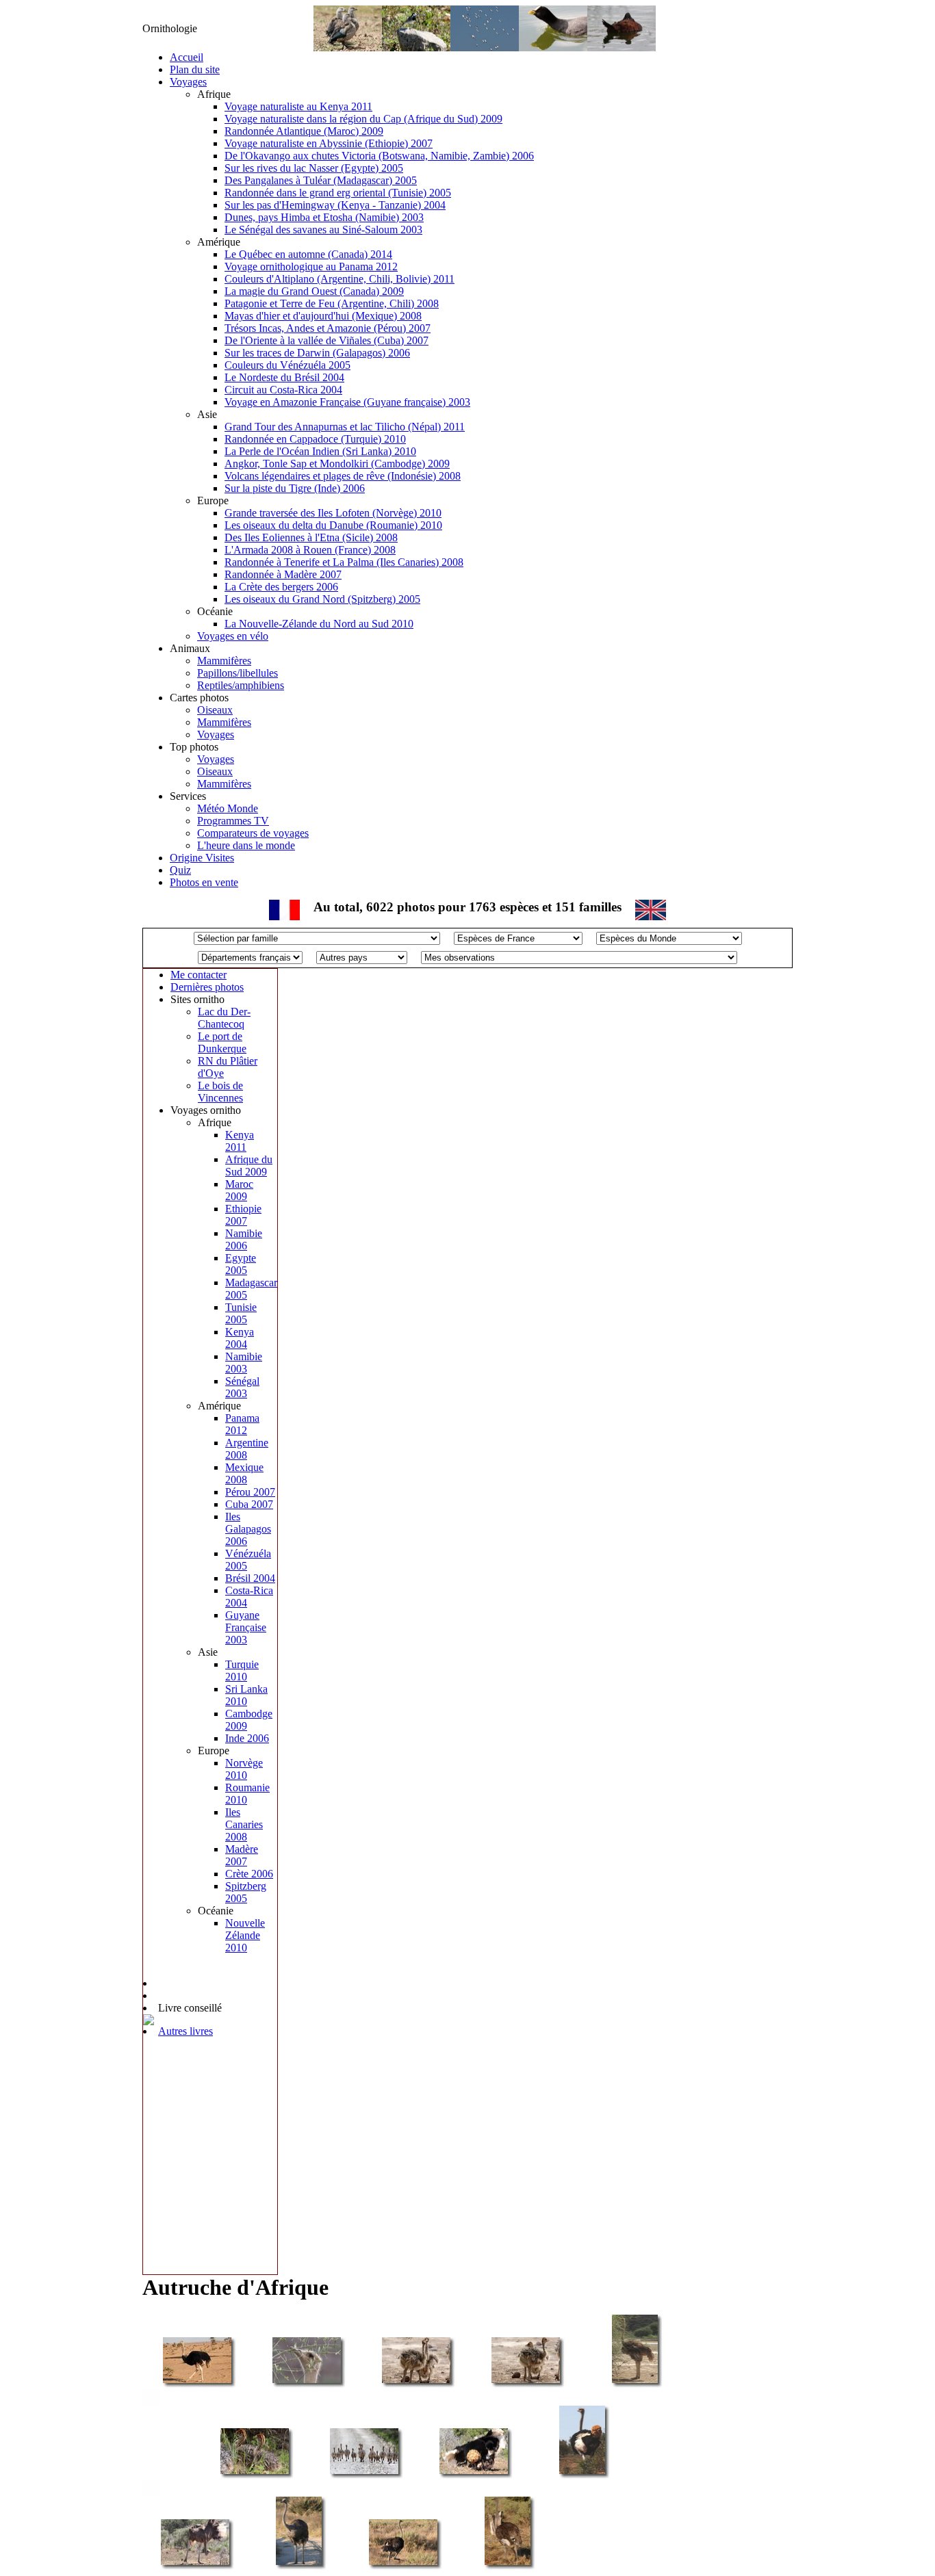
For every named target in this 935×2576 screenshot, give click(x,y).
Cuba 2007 (249, 1504)
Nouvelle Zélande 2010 (245, 1935)
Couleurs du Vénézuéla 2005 (287, 365)
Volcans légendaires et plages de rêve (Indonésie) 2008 (343, 476)
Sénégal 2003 (242, 1387)
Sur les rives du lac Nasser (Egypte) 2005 (314, 168)
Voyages (188, 82)
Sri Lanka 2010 (246, 1695)
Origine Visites (202, 858)
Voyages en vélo (233, 636)
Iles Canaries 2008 (244, 1824)
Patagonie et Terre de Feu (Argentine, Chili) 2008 (332, 303)
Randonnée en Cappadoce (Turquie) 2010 (315, 439)
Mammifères (224, 661)
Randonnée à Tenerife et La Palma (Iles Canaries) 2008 (344, 562)
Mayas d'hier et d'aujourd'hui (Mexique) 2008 (323, 316)
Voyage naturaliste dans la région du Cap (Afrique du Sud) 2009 (363, 119)
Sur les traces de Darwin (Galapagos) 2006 (317, 353)
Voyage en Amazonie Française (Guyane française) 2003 (347, 402)
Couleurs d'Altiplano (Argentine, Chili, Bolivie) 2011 (340, 279)
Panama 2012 (242, 1424)
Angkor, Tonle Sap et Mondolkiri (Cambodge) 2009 (337, 464)
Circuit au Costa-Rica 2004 (283, 390)
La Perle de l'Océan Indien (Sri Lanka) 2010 (320, 451)
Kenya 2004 (240, 1338)
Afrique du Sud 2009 (249, 1166)
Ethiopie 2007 (243, 1215)
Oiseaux (215, 710)
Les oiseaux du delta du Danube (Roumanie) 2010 (333, 525)
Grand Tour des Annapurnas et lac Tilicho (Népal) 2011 (345, 427)
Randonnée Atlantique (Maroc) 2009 (304, 131)
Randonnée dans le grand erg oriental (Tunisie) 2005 (338, 193)
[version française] (284, 916)
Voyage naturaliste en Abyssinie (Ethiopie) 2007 (329, 143)
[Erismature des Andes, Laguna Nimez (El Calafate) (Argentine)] (622, 48)
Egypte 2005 (241, 1264)
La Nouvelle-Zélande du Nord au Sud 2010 (319, 624)
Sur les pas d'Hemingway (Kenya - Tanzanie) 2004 (335, 205)
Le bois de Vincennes (220, 1092)
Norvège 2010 (244, 1769)
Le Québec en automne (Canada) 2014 (308, 254)
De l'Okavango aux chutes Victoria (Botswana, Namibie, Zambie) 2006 (379, 156)
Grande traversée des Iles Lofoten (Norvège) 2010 (333, 513)
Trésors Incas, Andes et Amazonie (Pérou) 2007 (328, 328)
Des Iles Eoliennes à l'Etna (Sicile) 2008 (311, 537)
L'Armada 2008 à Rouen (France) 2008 (310, 550)
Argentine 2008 (247, 1449)
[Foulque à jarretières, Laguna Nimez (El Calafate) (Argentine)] (553, 48)
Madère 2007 (242, 1855)
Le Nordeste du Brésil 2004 (284, 377)
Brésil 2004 (250, 1578)
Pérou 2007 (250, 1492)
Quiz (180, 870)
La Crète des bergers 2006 (281, 587)
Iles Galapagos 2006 (248, 1529)
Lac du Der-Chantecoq (224, 1018)
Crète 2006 (249, 1874)
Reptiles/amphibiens (241, 685)
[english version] (651, 916)
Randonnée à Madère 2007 (283, 574)
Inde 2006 (247, 1738)
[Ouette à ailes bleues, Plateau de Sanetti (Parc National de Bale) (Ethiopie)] (348, 48)
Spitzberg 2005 (246, 1892)
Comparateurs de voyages (253, 833)
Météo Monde (228, 808)
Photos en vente (204, 882)
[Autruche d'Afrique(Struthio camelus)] (197, 2382)
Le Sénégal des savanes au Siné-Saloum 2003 (323, 230)
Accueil (187, 57)
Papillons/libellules (238, 673)
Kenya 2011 (240, 1141)
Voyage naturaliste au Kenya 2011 (298, 106)
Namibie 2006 (244, 1239)
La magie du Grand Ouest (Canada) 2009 (314, 291)
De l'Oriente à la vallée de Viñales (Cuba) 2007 (326, 340)
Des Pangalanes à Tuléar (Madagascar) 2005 (321, 180)
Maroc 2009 (239, 1190)
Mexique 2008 (244, 1473)
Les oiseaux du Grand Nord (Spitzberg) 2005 (322, 599)
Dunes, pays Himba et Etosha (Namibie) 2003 (324, 217)
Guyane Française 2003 (246, 1627)
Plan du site (195, 69)
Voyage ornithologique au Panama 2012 (311, 266)
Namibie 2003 (244, 1363)
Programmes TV (233, 821)
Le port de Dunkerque (222, 1042)
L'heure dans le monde (246, 845)
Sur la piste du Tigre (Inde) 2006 (295, 488)
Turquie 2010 (242, 1670)
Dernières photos (207, 987)
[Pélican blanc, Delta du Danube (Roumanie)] (485, 48)
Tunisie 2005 (241, 1313)
